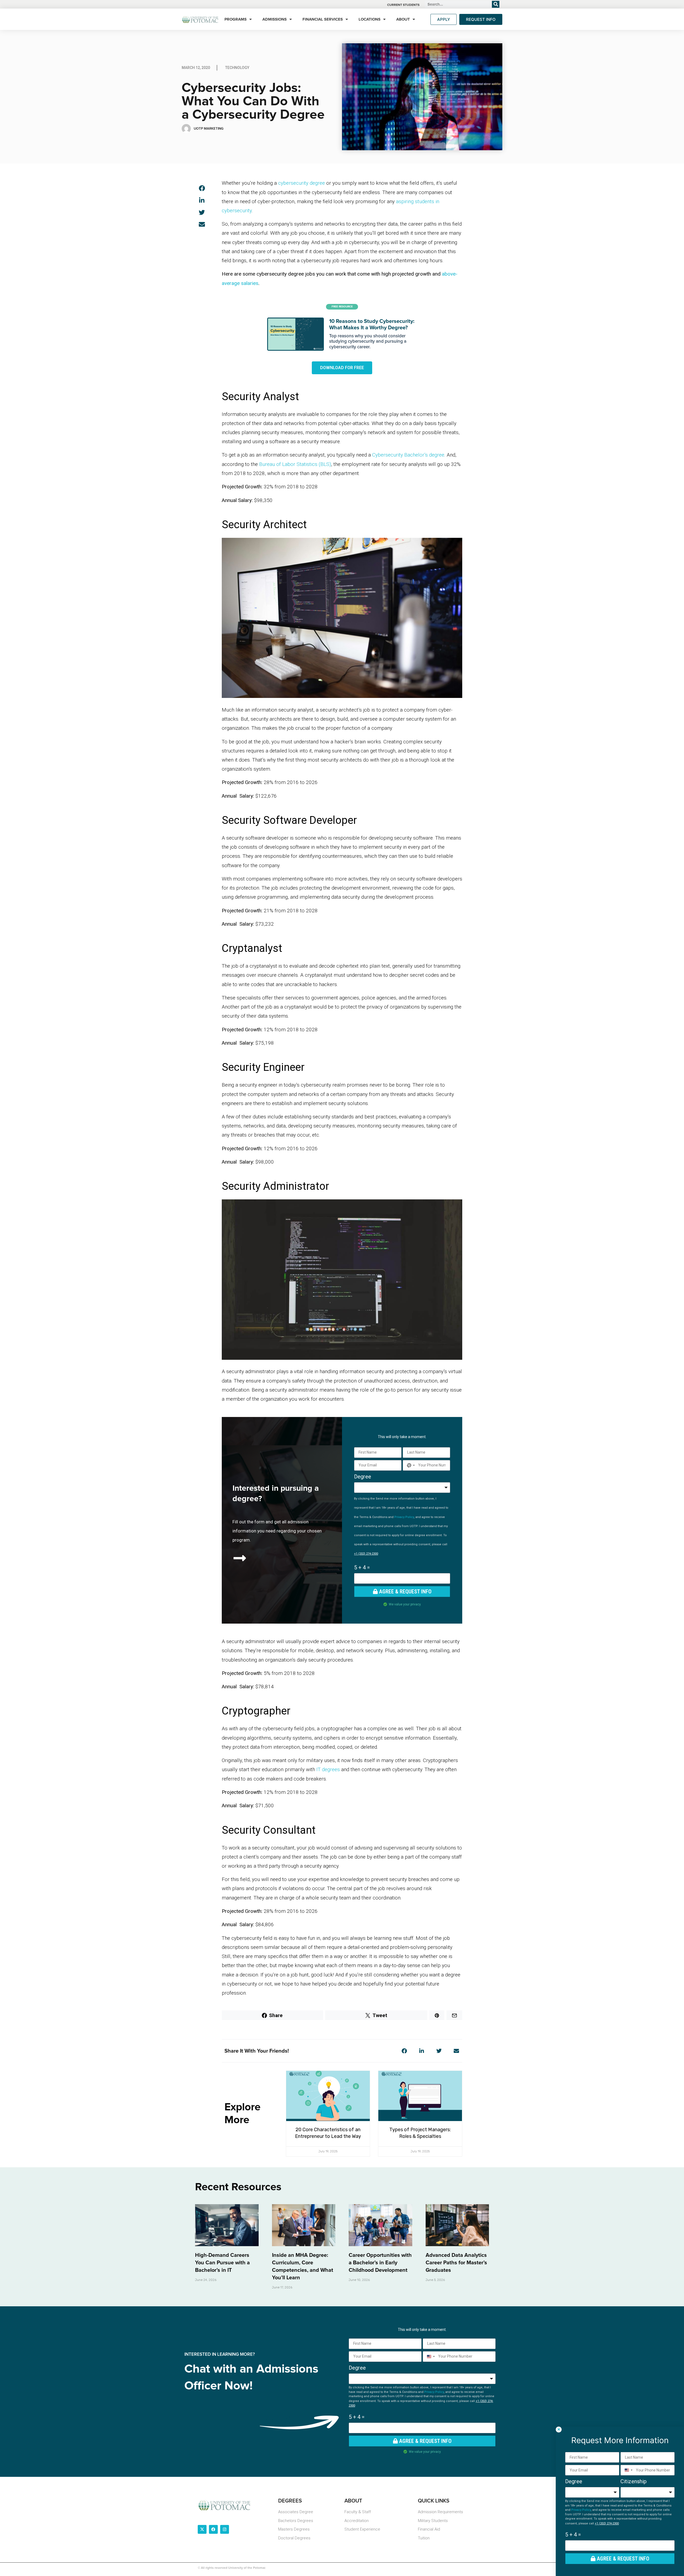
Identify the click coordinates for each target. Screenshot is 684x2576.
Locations (370, 19)
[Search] (496, 4)
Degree (363, 1477)
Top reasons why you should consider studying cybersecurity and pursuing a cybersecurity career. (368, 342)
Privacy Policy (404, 1517)
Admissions (275, 19)
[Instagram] (225, 2529)
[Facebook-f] (213, 2529)
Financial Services (323, 19)
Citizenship (634, 2481)
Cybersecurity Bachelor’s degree (408, 455)
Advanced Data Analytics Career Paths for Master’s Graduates (456, 2263)
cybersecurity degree (302, 183)
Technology (237, 68)
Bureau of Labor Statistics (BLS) (295, 464)
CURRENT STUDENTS (403, 5)
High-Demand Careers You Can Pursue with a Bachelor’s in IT (222, 2263)
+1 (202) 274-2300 (366, 1554)
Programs (236, 19)
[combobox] (410, 1465)
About (403, 19)
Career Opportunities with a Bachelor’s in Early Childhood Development (380, 2263)
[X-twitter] (202, 2529)
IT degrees (328, 1769)
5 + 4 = (362, 1567)
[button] (202, 188)
